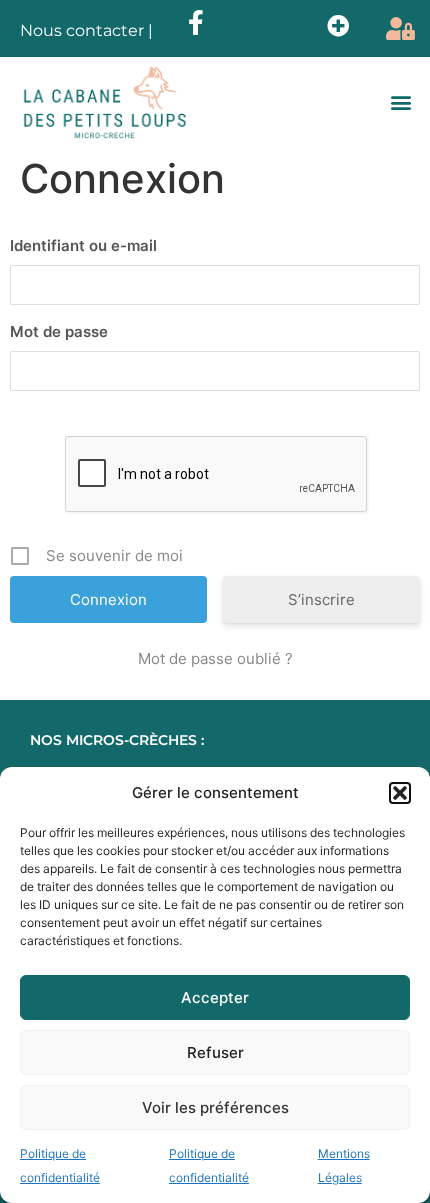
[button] (400, 793)
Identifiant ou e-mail (83, 245)
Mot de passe (59, 331)
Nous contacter (82, 30)
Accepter (215, 997)
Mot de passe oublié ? (215, 658)
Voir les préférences (215, 1107)
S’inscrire (321, 599)
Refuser (215, 1052)
